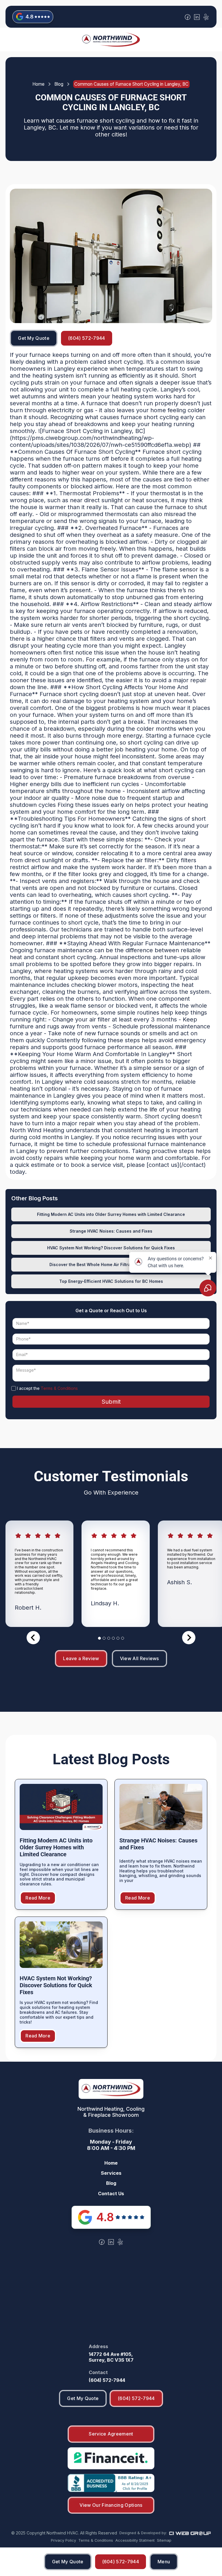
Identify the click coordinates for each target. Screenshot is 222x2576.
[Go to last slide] (33, 1638)
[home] (111, 40)
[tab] (99, 1638)
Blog (59, 84)
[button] (164, 2562)
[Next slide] (189, 1638)
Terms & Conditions (59, 1388)
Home (38, 84)
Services (111, 2173)
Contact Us (111, 2194)
